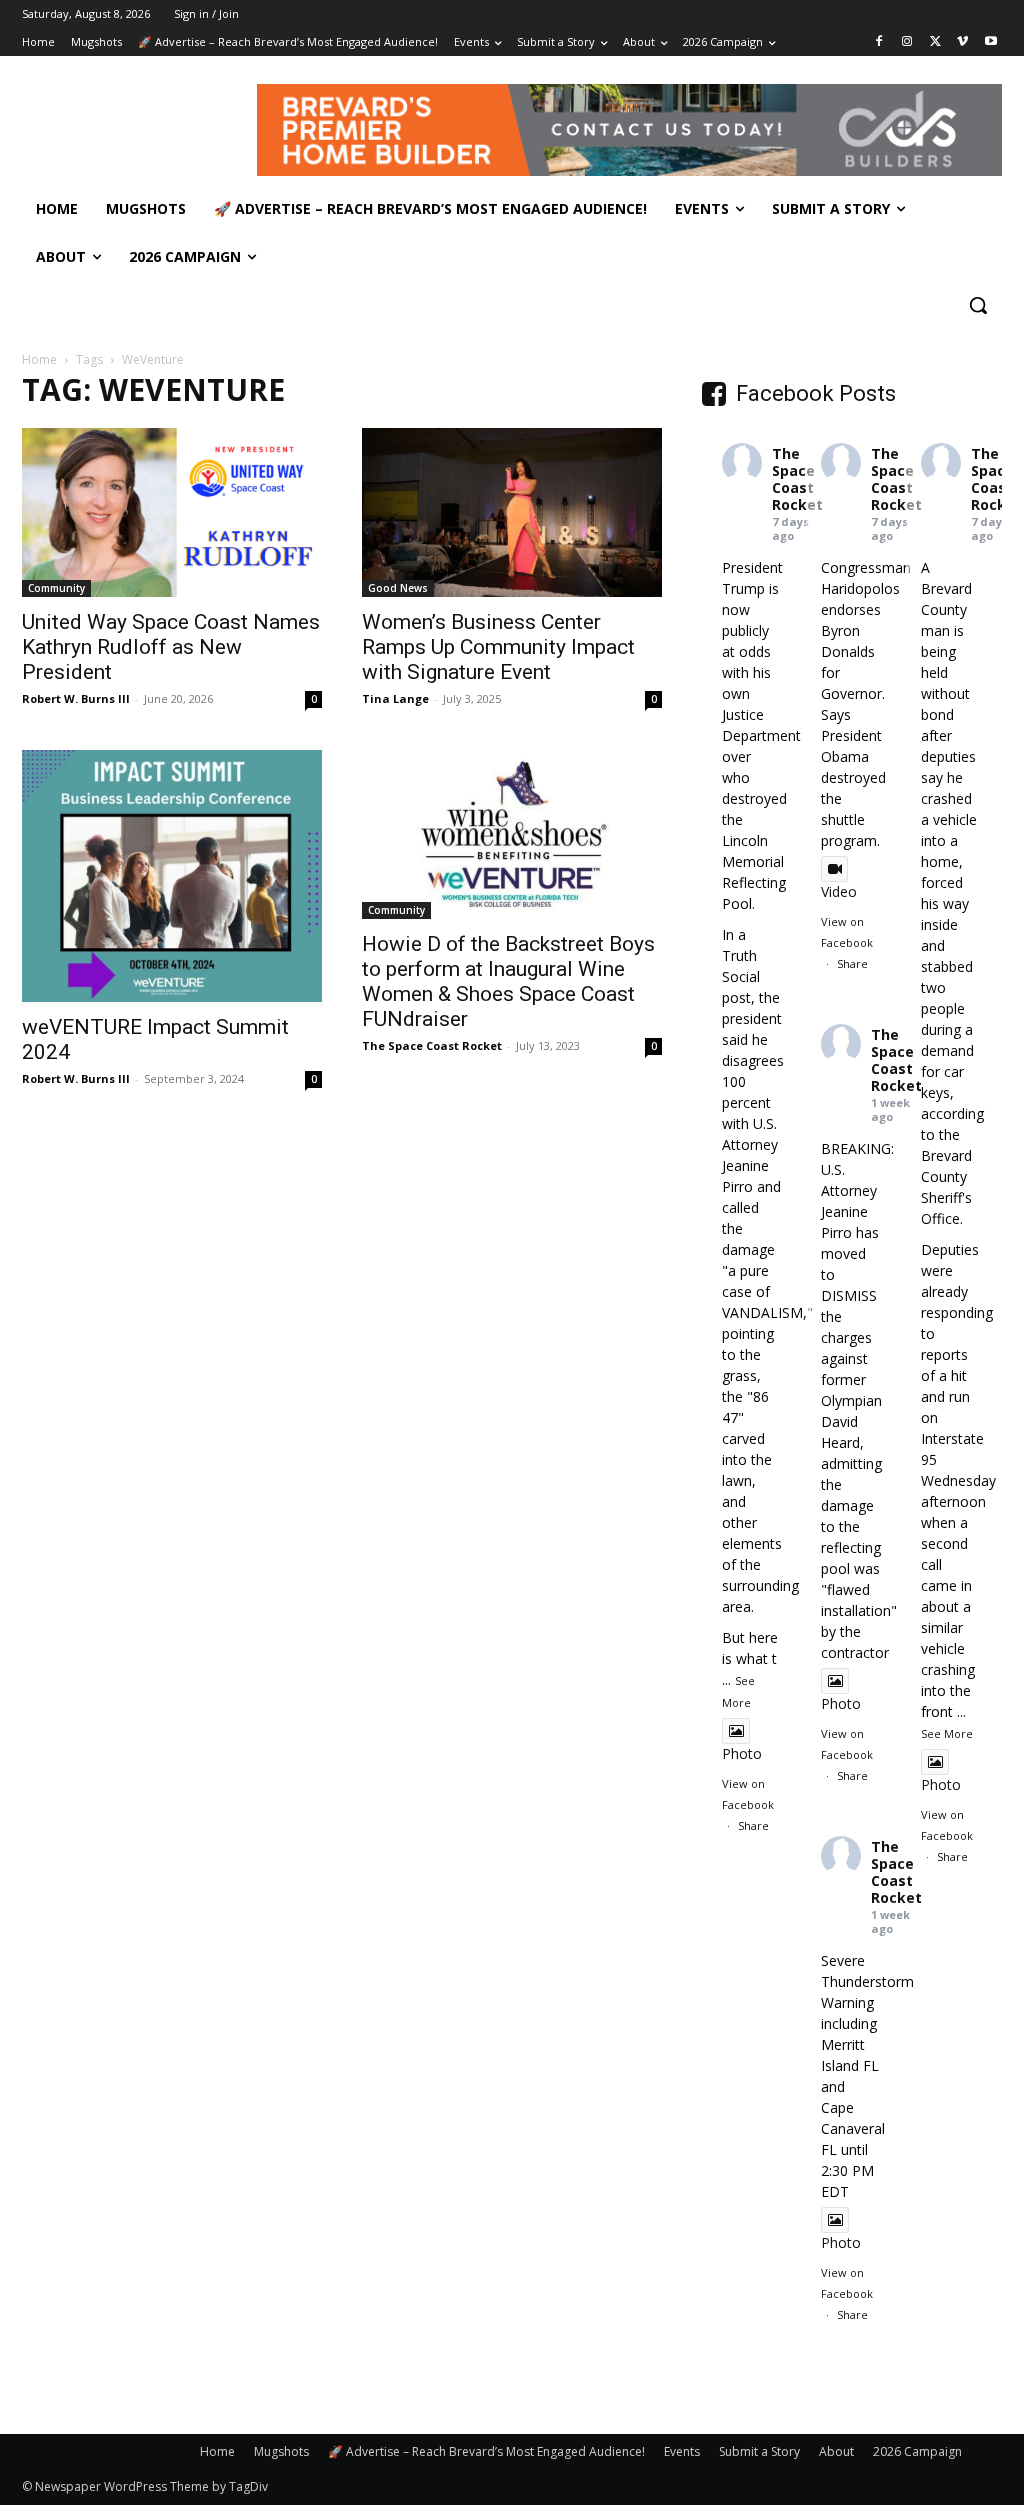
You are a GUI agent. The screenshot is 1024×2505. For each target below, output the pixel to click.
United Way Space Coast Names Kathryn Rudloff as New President (171, 647)
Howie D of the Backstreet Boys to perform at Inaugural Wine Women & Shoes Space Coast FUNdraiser (508, 981)
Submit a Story (759, 2451)
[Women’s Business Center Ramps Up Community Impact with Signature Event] (512, 512)
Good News (398, 588)
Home (39, 359)
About (836, 2451)
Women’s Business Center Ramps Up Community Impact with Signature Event (498, 647)
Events (682, 2451)
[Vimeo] (962, 42)
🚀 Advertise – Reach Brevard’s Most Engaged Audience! (486, 2451)
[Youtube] (990, 42)
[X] (935, 42)
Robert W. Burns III (76, 698)
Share (753, 1825)
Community (56, 588)
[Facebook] (879, 42)
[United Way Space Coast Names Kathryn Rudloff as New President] (172, 512)
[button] (978, 305)
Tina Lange (395, 698)
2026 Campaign (917, 2451)
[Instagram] (907, 42)
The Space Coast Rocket (432, 1045)
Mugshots (281, 2451)
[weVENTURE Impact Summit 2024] (172, 876)
